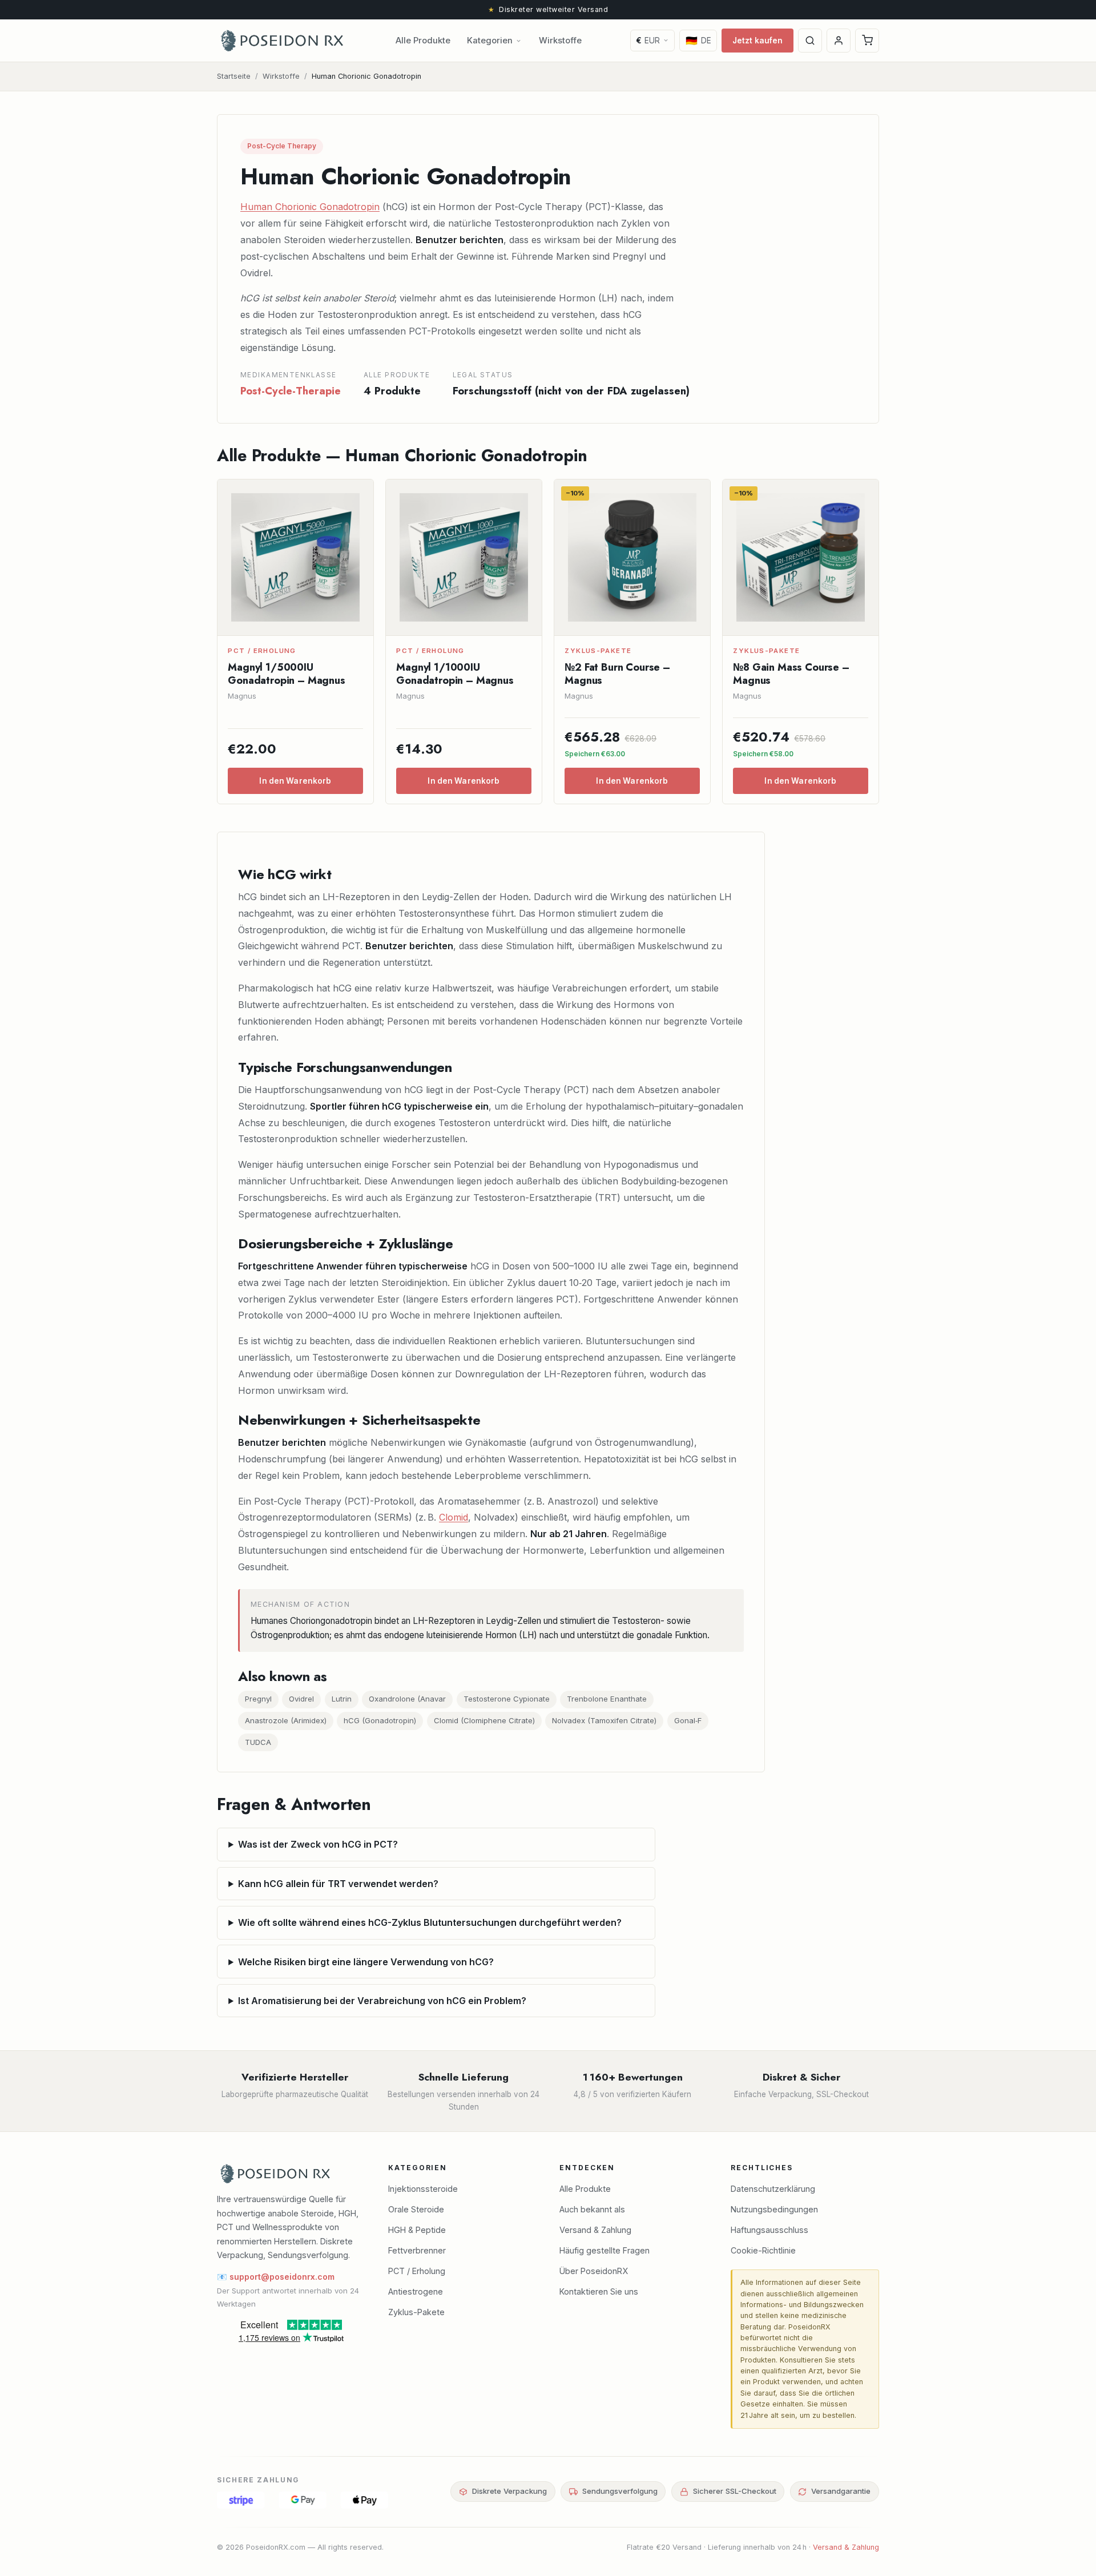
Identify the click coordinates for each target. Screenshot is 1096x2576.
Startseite (234, 76)
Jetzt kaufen (758, 41)
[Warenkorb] (867, 41)
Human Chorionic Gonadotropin (310, 207)
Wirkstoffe (560, 41)
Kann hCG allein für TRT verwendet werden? (338, 1884)
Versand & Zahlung (595, 2230)
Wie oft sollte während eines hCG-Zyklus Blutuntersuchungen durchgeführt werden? (430, 1922)
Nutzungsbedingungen (774, 2209)
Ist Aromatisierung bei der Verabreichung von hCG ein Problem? (382, 2001)
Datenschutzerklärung (773, 2189)
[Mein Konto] (839, 41)
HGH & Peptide (417, 2230)
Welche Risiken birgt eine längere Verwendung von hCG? (366, 1962)
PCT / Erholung (417, 2271)
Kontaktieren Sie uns (599, 2291)
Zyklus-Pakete (416, 2312)
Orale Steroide (416, 2209)
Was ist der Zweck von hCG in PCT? (318, 1844)
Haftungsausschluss (769, 2230)
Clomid (454, 1517)
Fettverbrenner (417, 2250)
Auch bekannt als (592, 2209)
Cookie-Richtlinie (763, 2250)
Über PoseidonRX (594, 2271)
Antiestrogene (416, 2291)
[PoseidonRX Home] (282, 41)
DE (698, 41)
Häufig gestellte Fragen (605, 2250)
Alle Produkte (423, 41)
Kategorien (490, 41)
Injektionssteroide (423, 2189)
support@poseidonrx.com (282, 2277)
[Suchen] (810, 41)
